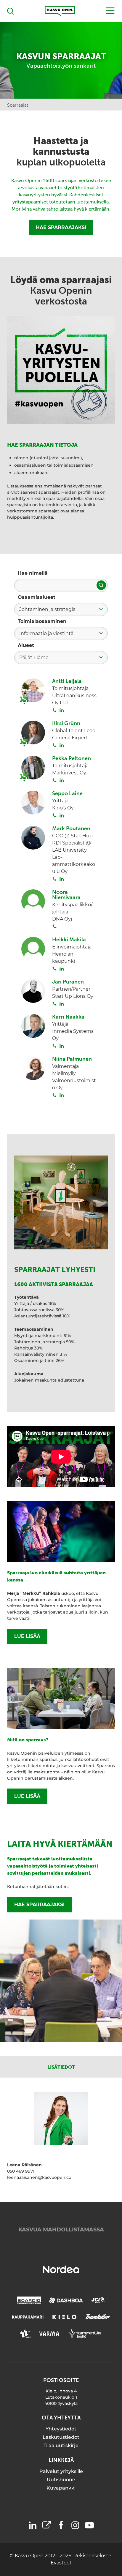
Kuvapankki (61, 2488)
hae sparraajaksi (39, 1905)
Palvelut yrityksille (61, 2471)
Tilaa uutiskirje (61, 2445)
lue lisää (27, 1636)
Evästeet (61, 2563)
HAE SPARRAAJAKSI (61, 227)
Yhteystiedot (61, 2429)
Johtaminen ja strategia (47, 609)
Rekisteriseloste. (93, 2556)
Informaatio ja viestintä (46, 633)
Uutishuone (61, 2480)
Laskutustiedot (61, 2437)
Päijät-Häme (34, 658)
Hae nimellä (33, 573)
